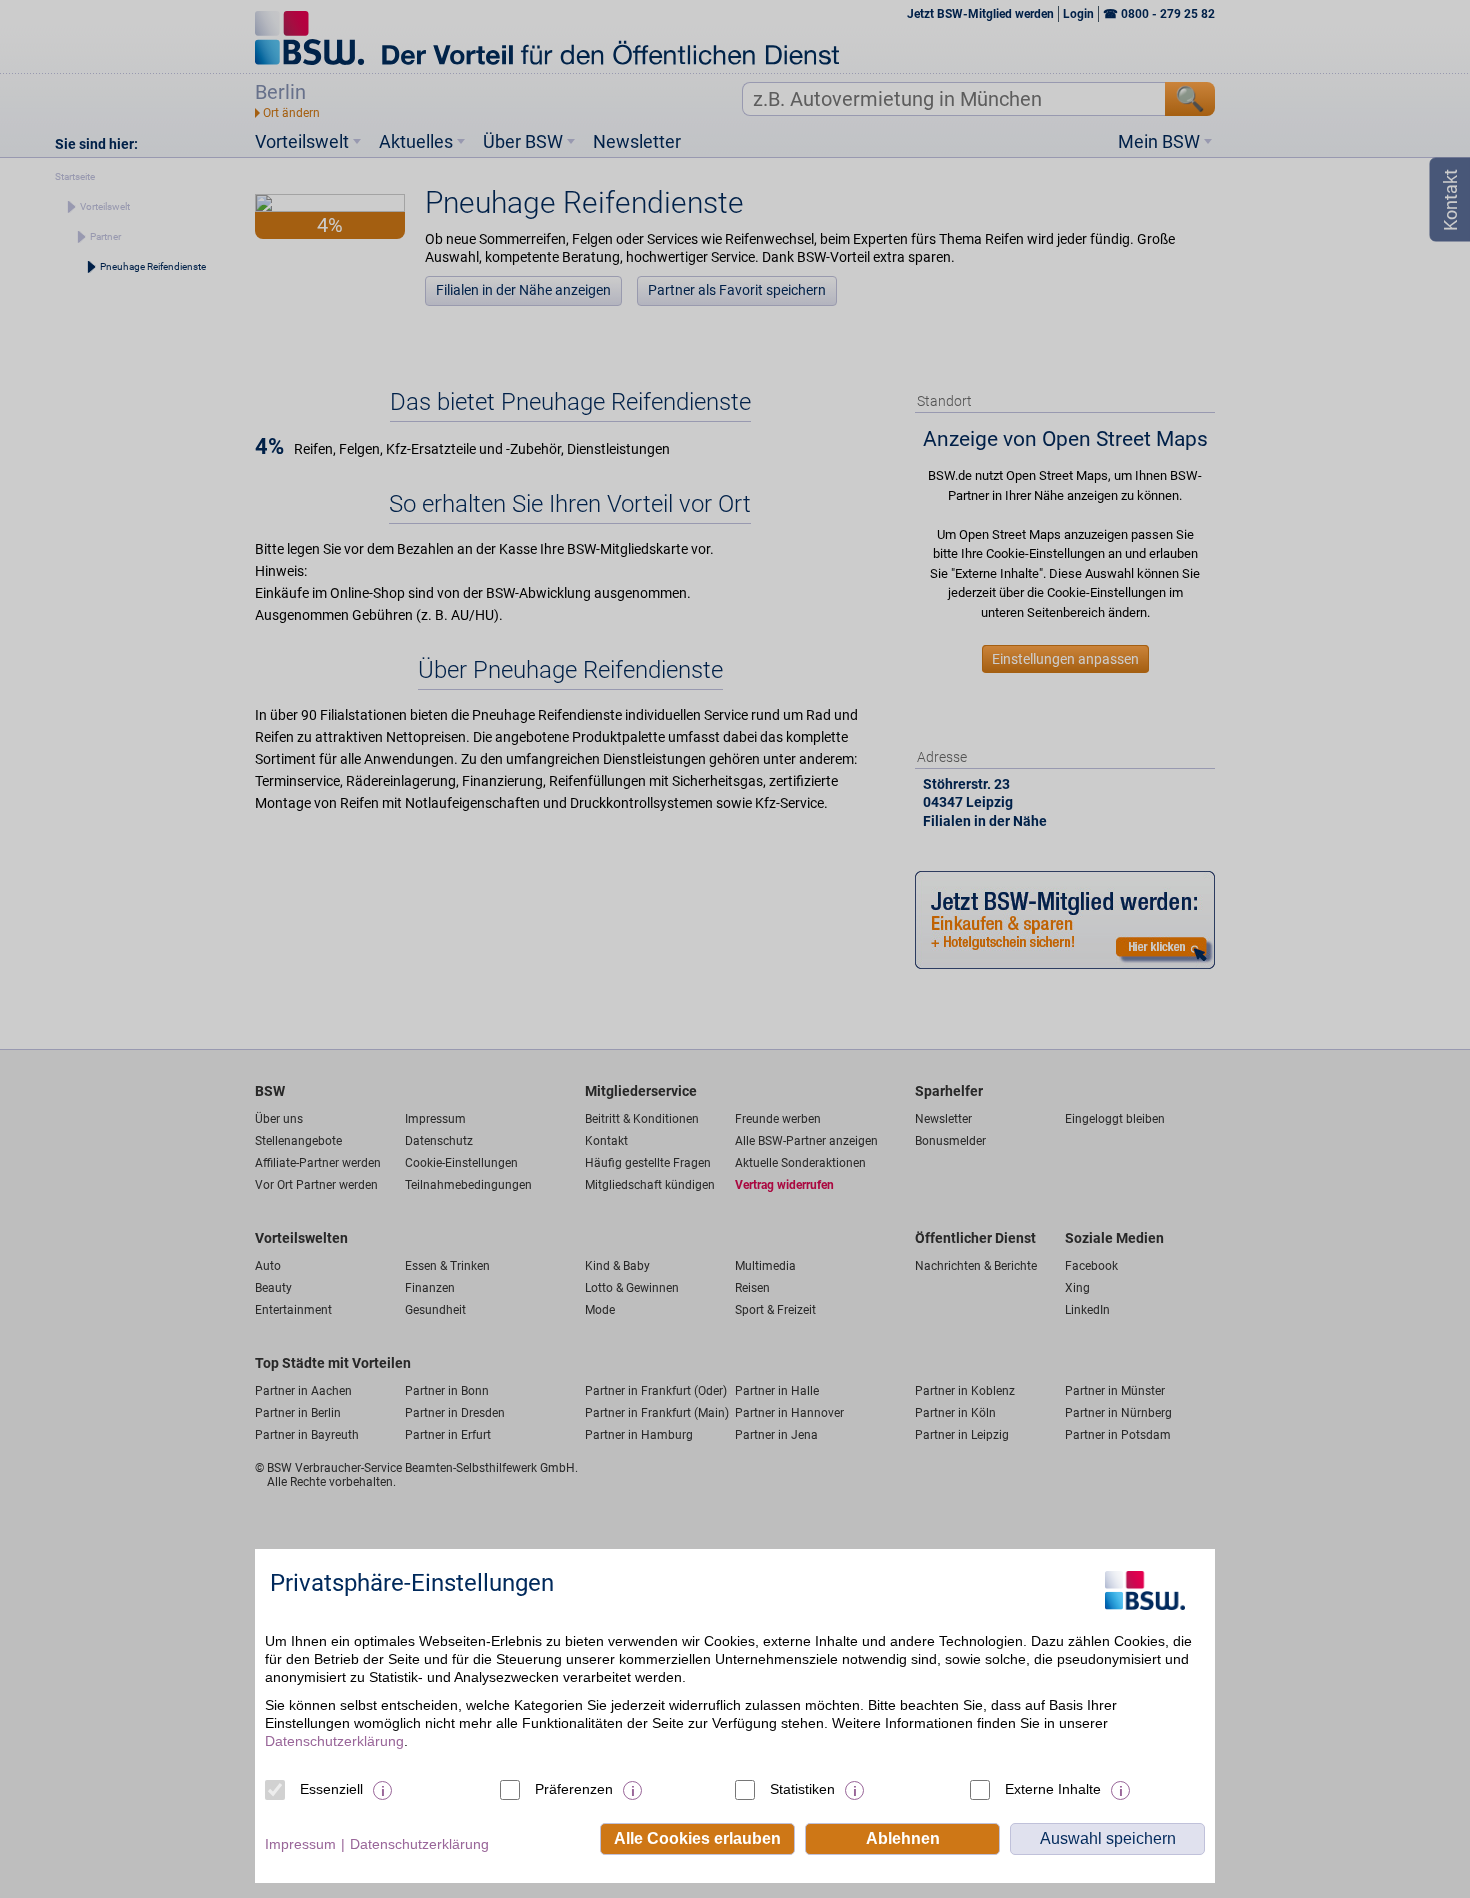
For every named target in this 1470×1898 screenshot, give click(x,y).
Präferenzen (574, 1789)
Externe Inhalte (1053, 1789)
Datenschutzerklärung (334, 1741)
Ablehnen (903, 1838)
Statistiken (802, 1789)
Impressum (300, 1844)
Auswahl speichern (1108, 1838)
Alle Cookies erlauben (697, 1838)
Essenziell (331, 1789)
